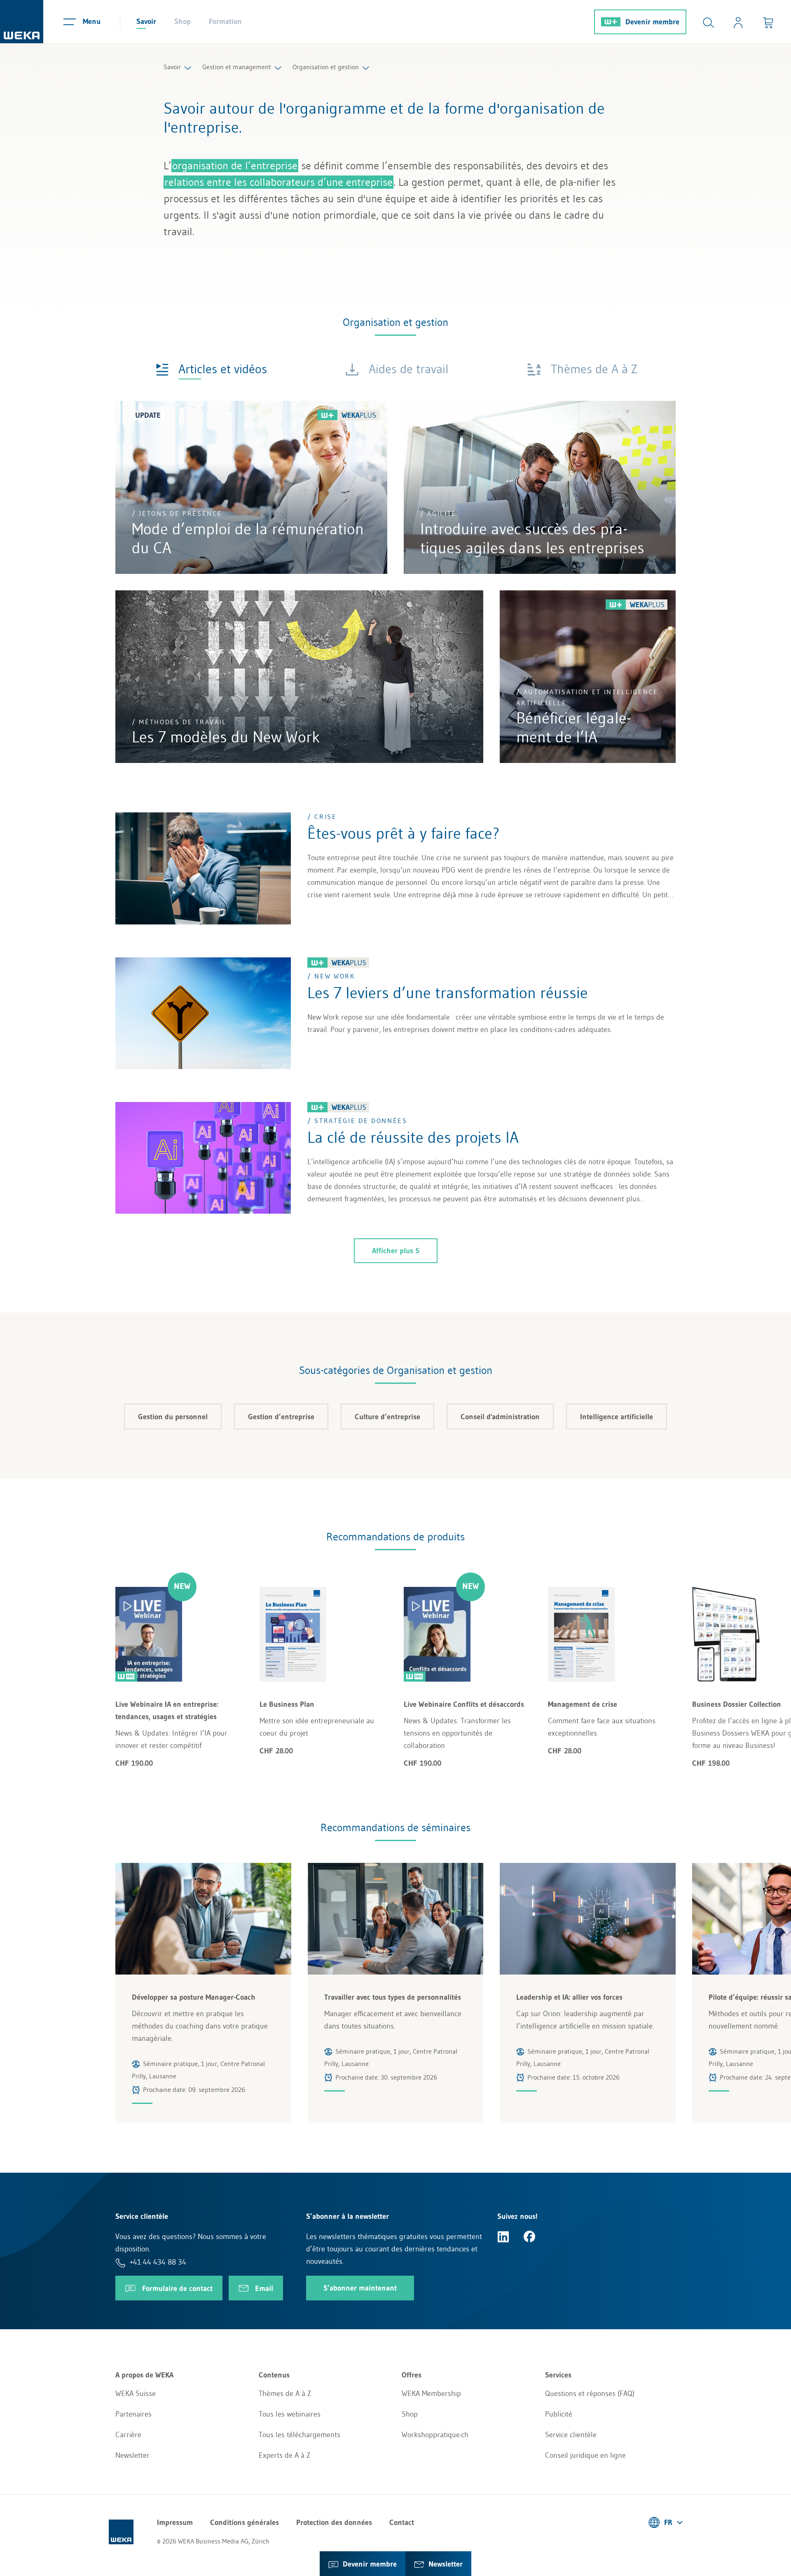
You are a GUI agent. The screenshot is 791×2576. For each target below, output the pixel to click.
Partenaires (133, 2414)
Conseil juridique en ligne (585, 2455)
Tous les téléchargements (300, 2435)
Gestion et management (237, 67)
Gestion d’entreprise (281, 1417)
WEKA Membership (431, 2394)
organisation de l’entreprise (235, 166)
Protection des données (334, 2522)
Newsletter (132, 2455)
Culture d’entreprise (387, 1417)
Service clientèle (571, 2435)
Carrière (128, 2435)
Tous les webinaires (290, 2414)
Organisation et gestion (326, 67)
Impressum (175, 2522)
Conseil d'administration (500, 1417)
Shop (183, 21)
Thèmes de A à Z (285, 2394)
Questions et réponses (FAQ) (590, 2394)
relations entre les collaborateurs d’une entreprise (278, 182)
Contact (402, 2522)
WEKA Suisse (136, 2394)
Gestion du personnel (173, 1417)
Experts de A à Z (284, 2455)
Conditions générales (245, 2522)
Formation (225, 21)
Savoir (146, 21)
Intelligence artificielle (617, 1417)
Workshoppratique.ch (435, 2435)
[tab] (211, 369)
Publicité (559, 2414)
